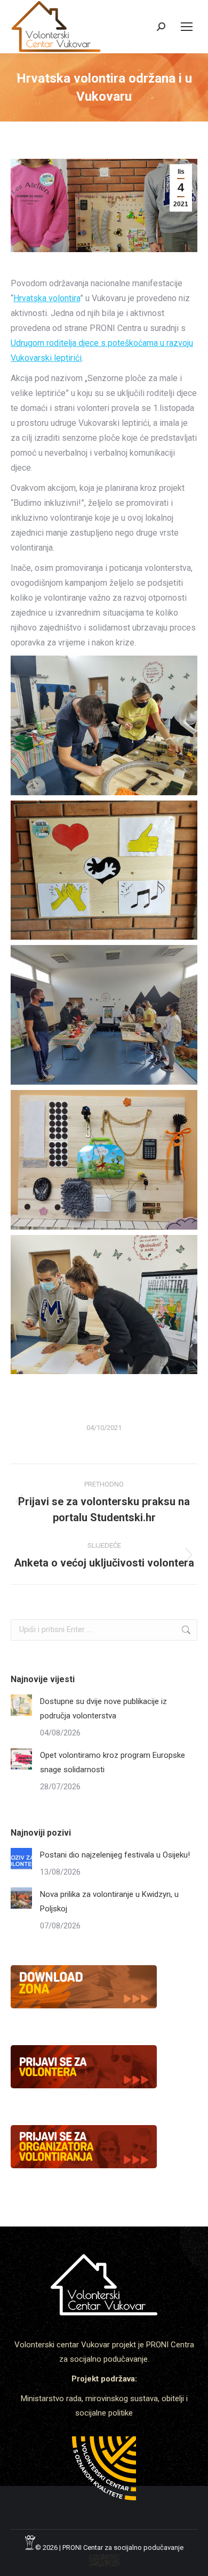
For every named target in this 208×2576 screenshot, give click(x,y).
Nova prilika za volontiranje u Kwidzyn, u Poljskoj (109, 1901)
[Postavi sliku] (21, 1705)
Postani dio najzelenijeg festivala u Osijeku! (115, 1855)
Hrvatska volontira (47, 298)
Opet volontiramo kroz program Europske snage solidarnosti (113, 1762)
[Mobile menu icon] (187, 27)
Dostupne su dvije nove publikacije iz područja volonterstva (103, 1709)
